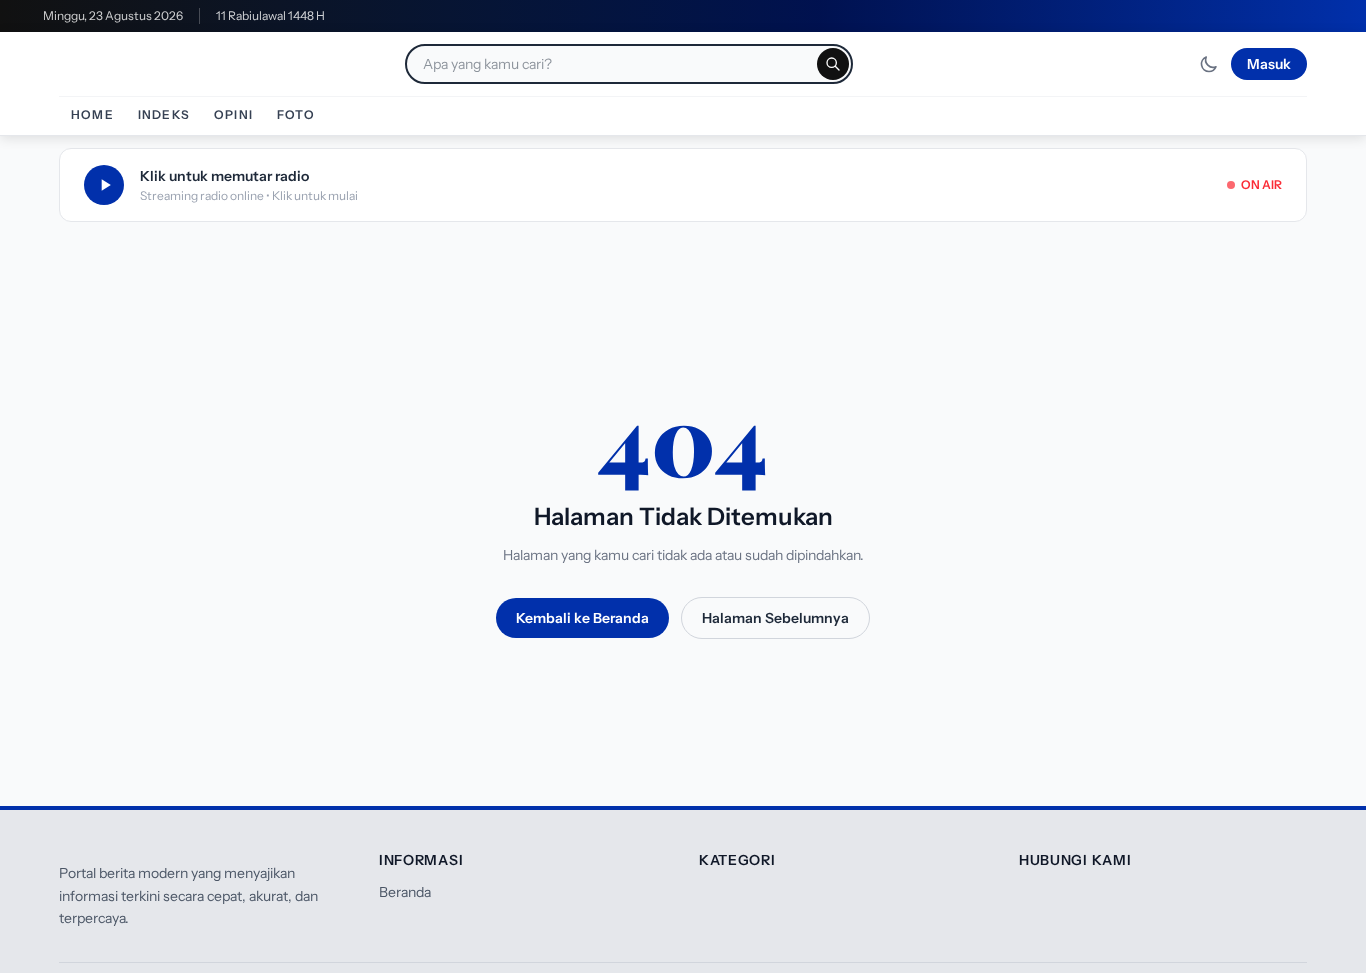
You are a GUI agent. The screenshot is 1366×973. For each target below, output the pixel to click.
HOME (92, 114)
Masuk (1269, 64)
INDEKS (164, 114)
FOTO (296, 114)
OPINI (233, 114)
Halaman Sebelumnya (775, 618)
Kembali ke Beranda (582, 618)
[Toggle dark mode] (1209, 64)
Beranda (405, 892)
